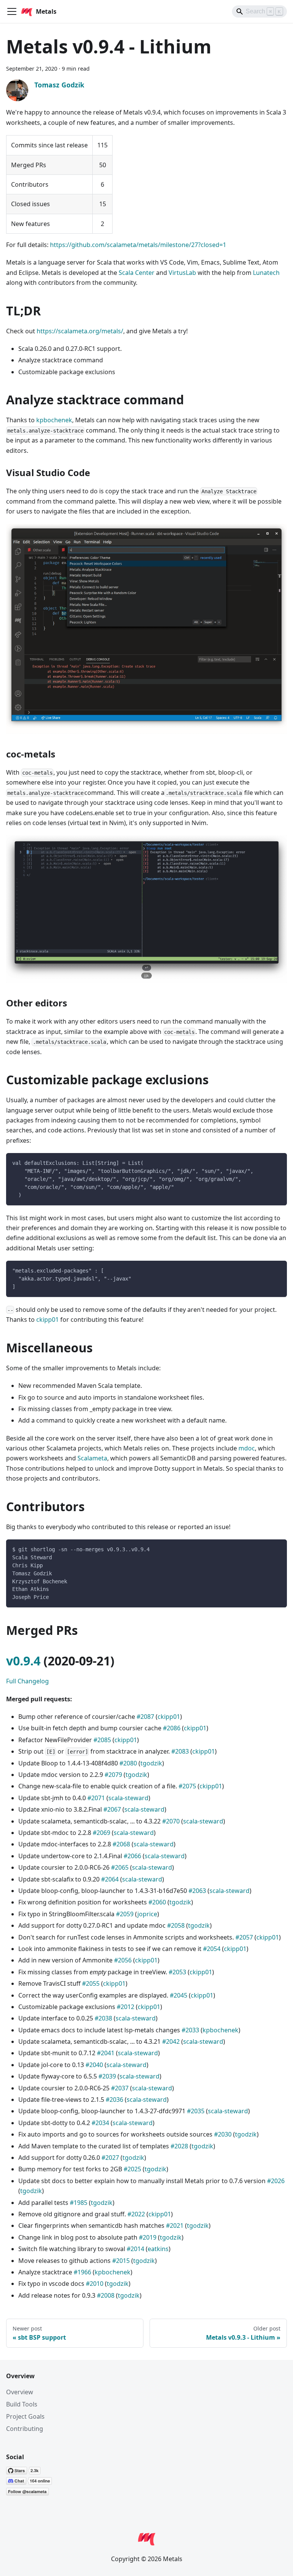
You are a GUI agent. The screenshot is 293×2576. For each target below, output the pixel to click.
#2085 (102, 1740)
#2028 (179, 2146)
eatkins (158, 2249)
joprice (147, 1914)
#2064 (110, 1879)
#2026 (276, 2181)
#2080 (128, 1763)
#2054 (212, 1949)
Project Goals (25, 2416)
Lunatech (266, 273)
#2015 (121, 2261)
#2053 (177, 1972)
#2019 (148, 2237)
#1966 (82, 2272)
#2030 (223, 2134)
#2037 (120, 2088)
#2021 (175, 2226)
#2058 (176, 1925)
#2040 (94, 2065)
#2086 (172, 1728)
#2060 (157, 1902)
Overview (20, 2392)
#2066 (132, 1856)
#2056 (123, 1960)
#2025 (132, 2169)
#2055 (91, 1983)
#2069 (101, 1833)
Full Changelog (27, 1681)
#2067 (112, 1809)
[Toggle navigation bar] (12, 11)
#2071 (96, 1798)
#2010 (95, 2284)
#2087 (145, 1717)
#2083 (180, 1751)
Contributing (25, 2429)
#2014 (135, 2249)
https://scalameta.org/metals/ (80, 331)
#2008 (106, 2295)
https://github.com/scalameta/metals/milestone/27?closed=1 (138, 245)
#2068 (121, 1844)
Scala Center (137, 273)
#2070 (171, 1821)
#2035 (196, 2111)
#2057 (244, 1937)
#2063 (197, 1891)
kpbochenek (54, 420)
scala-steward (128, 1798)
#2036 (114, 2100)
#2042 (171, 2041)
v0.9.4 (23, 1661)
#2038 (103, 2018)
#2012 (126, 2007)
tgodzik (151, 1763)
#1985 (79, 2203)
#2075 (187, 1786)
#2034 (100, 2123)
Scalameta (92, 1458)
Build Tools (22, 2404)
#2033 (190, 2030)
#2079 (113, 1775)
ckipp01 (47, 1319)
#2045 (179, 1995)
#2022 (136, 2214)
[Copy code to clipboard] (278, 1162)
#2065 (120, 1867)
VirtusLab (182, 273)
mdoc (247, 1448)
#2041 (106, 2053)
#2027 (110, 2158)
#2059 (125, 1914)
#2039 (107, 2076)
